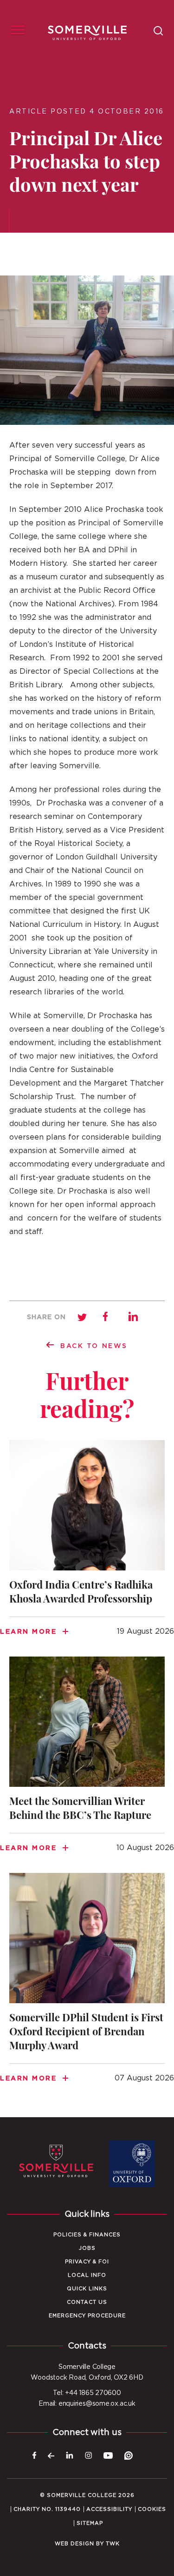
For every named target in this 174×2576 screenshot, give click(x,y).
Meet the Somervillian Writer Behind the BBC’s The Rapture (87, 1760)
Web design (74, 2544)
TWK (113, 2544)
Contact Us (87, 2302)
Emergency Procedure (87, 2316)
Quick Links (87, 2289)
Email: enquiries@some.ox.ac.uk (87, 2404)
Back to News (94, 1346)
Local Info (87, 2275)
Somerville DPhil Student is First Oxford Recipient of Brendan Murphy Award (87, 1983)
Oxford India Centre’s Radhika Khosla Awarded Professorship (87, 1544)
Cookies (152, 2509)
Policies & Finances (87, 2235)
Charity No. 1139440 (47, 2509)
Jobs (87, 2248)
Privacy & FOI (87, 2262)
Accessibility (109, 2509)
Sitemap (90, 2523)
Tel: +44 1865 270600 (87, 2393)
